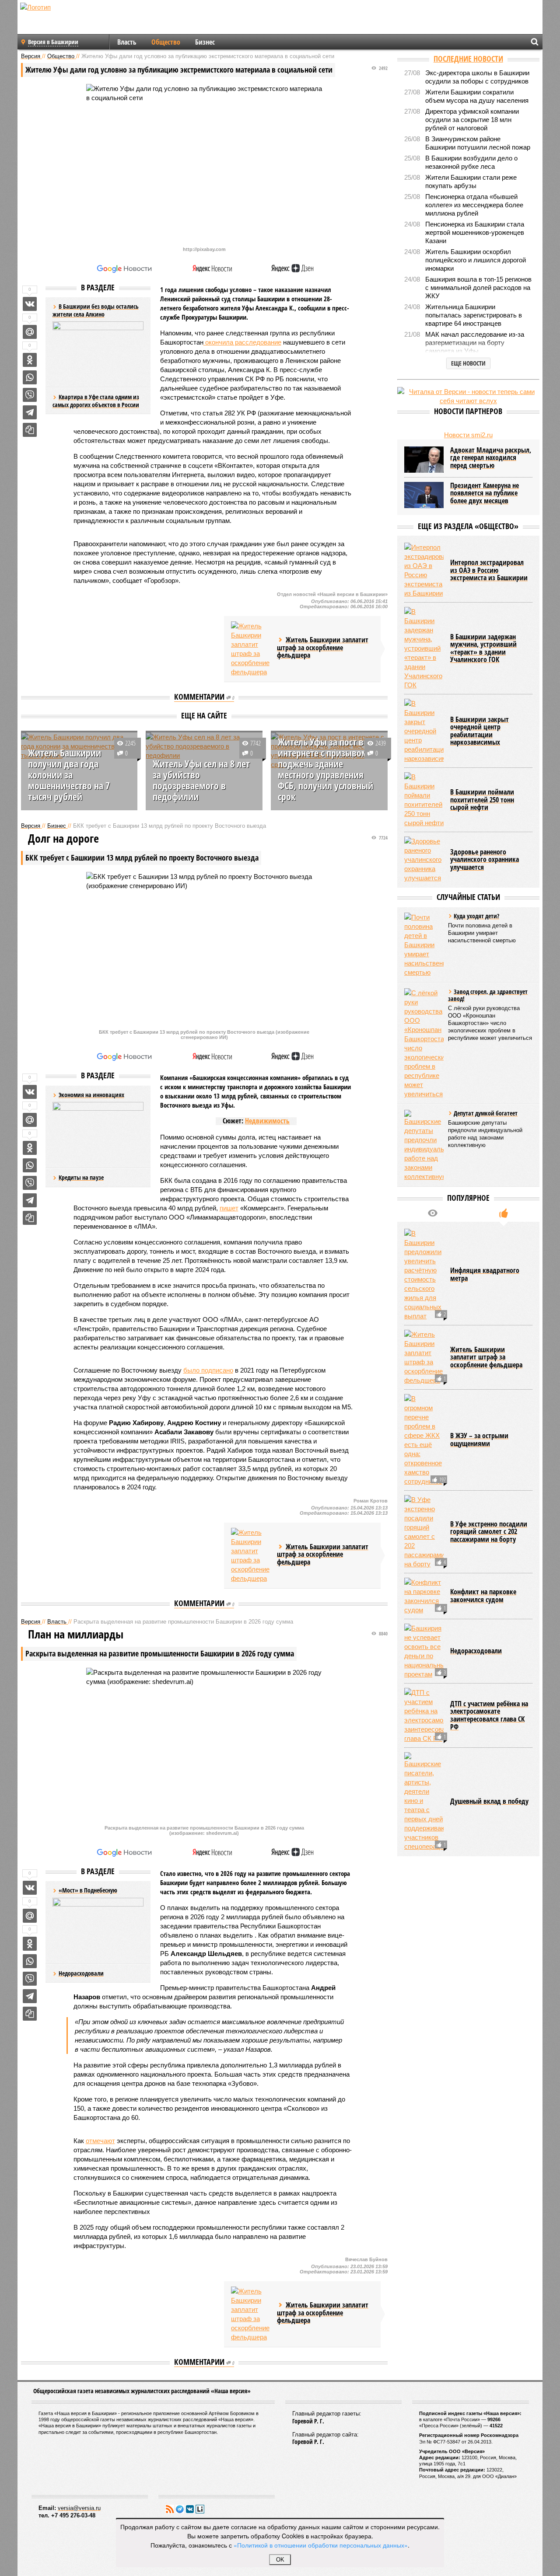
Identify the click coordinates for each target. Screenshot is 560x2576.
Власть (127, 42)
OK (280, 2560)
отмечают (100, 2141)
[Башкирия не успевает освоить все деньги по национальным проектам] (424, 1651)
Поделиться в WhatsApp (30, 377)
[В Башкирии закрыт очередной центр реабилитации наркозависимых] (424, 731)
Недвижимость (267, 1121)
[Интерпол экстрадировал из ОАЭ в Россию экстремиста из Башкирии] (424, 570)
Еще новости (468, 363)
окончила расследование (242, 342)
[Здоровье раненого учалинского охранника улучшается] (424, 859)
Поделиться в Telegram (30, 412)
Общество (166, 42)
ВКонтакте (190, 2509)
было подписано (208, 1370)
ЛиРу (200, 2509)
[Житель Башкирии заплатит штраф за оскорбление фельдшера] (251, 649)
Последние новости (468, 59)
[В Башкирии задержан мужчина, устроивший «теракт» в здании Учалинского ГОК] (424, 648)
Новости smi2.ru (468, 435)
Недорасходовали (81, 1973)
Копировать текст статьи (30, 430)
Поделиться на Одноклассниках (30, 360)
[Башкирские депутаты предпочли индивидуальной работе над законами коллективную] (424, 1145)
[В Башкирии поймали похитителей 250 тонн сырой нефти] (424, 800)
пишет (229, 1208)
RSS (170, 2509)
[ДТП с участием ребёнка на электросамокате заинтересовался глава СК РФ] (424, 1715)
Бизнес (205, 42)
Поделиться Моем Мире (30, 332)
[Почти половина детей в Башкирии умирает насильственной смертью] (424, 945)
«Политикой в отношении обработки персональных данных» (321, 2545)
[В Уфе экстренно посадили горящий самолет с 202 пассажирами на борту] (424, 1532)
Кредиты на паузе (81, 1177)
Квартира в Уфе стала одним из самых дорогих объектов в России (96, 401)
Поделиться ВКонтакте (30, 304)
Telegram (180, 2509)
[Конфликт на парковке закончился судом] (424, 1596)
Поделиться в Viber (30, 395)
